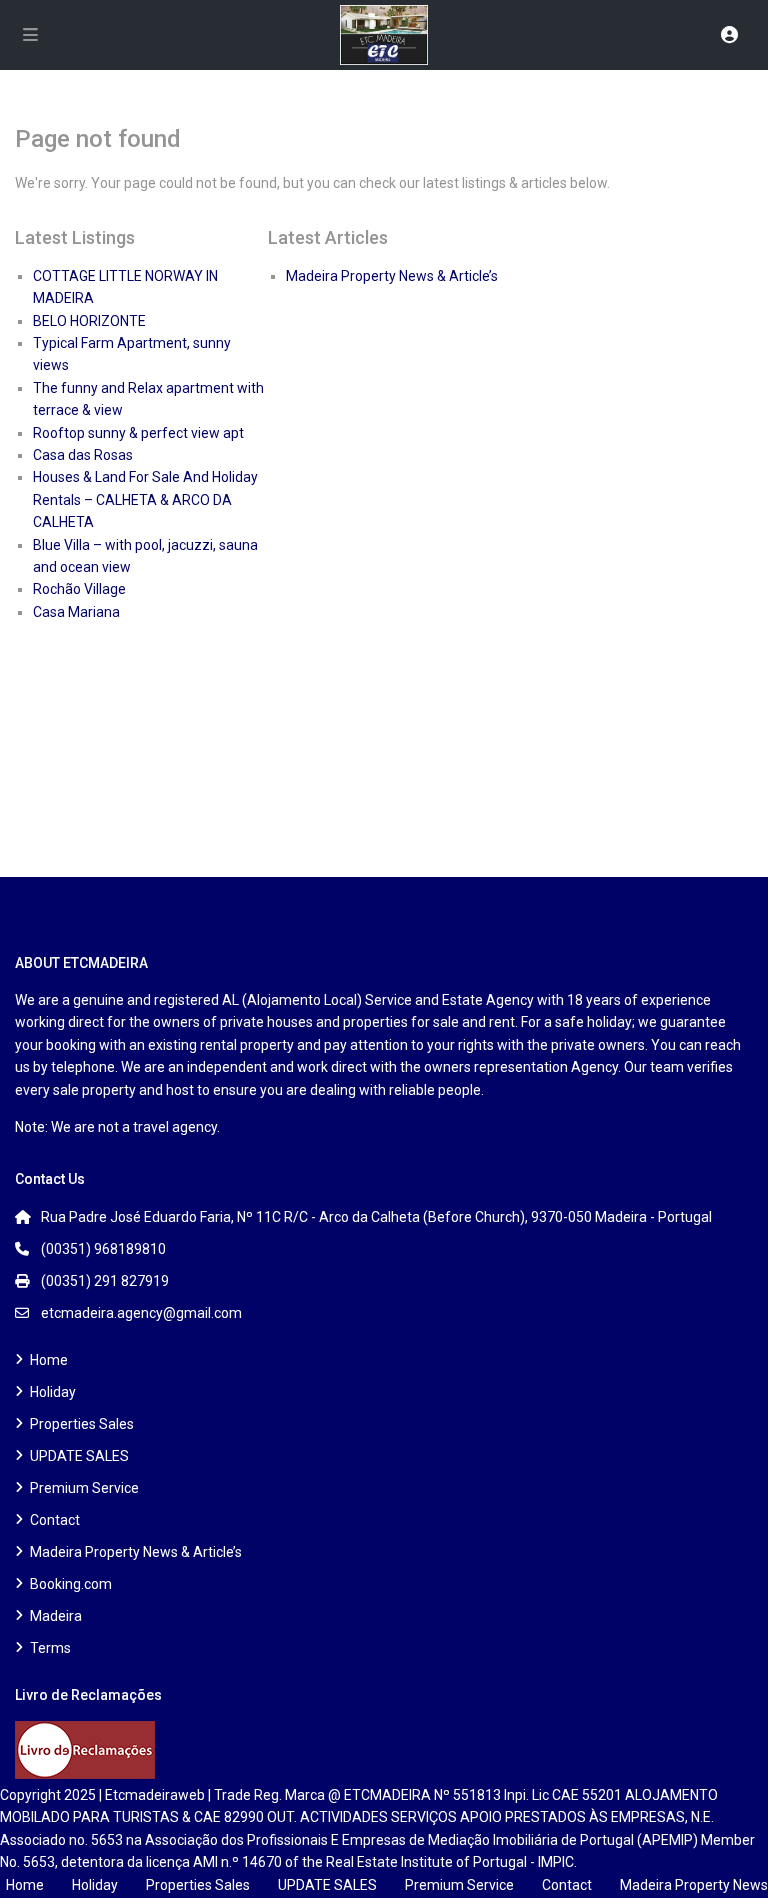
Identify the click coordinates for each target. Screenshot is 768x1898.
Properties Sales (82, 1424)
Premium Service (84, 1488)
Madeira (56, 1616)
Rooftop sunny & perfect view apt (138, 433)
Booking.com (71, 1584)
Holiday (53, 1392)
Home (49, 1360)
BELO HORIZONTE (89, 321)
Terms (50, 1648)
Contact (55, 1520)
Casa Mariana (76, 612)
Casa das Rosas (83, 455)
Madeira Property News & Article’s (392, 276)
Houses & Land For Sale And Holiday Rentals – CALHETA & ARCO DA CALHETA (145, 499)
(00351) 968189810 (103, 1249)
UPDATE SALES (79, 1456)
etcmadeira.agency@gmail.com (141, 1313)
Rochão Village (79, 589)
